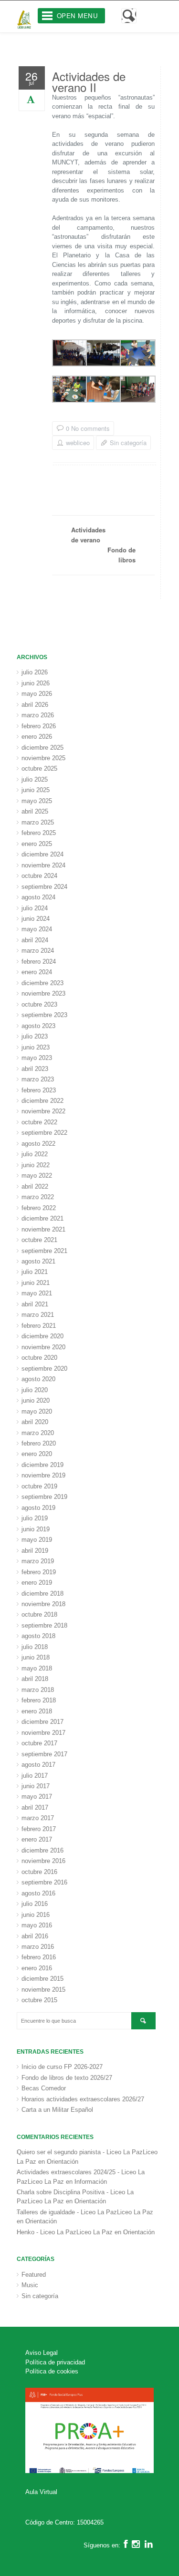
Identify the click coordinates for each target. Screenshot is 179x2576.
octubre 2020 (39, 1358)
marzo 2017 (38, 1818)
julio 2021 (35, 1272)
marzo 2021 (38, 1315)
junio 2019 (36, 1529)
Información (91, 2182)
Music (30, 2285)
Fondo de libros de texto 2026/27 (67, 2078)
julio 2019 (35, 1518)
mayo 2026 (37, 694)
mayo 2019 (37, 1540)
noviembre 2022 (43, 1111)
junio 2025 (36, 790)
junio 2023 (36, 1047)
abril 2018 (35, 1679)
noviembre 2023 (43, 993)
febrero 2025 (39, 833)
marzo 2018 (38, 1690)
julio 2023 (35, 1036)
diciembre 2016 (42, 1850)
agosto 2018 (38, 1636)
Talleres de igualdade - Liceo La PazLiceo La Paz (85, 2212)
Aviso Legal (42, 2353)
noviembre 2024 (43, 865)
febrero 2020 (39, 1443)
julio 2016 (35, 1904)
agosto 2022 (38, 1144)
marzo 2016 (38, 1947)
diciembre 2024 (42, 854)
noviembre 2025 (43, 758)
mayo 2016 (37, 1925)
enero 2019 (37, 1583)
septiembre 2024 (44, 887)
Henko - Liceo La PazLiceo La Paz (65, 2232)
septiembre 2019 (44, 1497)
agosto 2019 (38, 1508)
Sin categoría (128, 443)
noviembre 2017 (43, 1733)
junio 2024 (36, 919)
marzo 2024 (38, 951)
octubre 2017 (39, 1743)
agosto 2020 (38, 1379)
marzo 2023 (38, 1079)
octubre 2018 (39, 1614)
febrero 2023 (39, 1090)
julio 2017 (35, 1776)
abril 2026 (35, 705)
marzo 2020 (38, 1433)
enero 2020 (37, 1454)
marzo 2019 (38, 1561)
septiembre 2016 (44, 1882)
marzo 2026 (38, 715)
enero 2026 (37, 737)
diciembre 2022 (42, 1101)
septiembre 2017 (44, 1754)
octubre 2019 (39, 1486)
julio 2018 (35, 1647)
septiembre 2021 (44, 1251)
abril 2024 (35, 940)
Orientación (63, 2162)
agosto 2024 (38, 897)
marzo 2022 (38, 1197)
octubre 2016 (39, 1872)
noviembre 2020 (43, 1347)
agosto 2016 (38, 1893)
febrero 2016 (39, 1957)
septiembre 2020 (44, 1369)
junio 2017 (36, 1786)
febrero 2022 (39, 1208)
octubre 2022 (39, 1122)
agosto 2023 (38, 1026)
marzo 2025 (38, 822)
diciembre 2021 (42, 1218)
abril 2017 (35, 1807)
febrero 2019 (39, 1572)
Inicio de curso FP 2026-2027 (62, 2067)
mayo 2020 (37, 1411)
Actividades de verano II (89, 81)
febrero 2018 (39, 1700)
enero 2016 (37, 1968)
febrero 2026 (39, 726)
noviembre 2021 (43, 1229)
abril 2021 (35, 1304)
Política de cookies (52, 2371)
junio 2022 (36, 1165)
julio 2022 (35, 1154)
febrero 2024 (39, 962)
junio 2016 (36, 1915)
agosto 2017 (38, 1765)
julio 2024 (35, 908)
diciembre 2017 (42, 1722)
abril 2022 (35, 1186)
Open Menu (78, 15)
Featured (34, 2275)
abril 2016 (35, 1936)
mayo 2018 (37, 1668)
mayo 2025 (37, 801)
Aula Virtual (41, 2492)
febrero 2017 (39, 1829)
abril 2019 (35, 1551)
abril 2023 (35, 1069)
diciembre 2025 (42, 748)
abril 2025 (35, 811)
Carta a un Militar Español (57, 2110)
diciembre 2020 (42, 1336)
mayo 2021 (37, 1293)
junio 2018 (36, 1657)
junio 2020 (36, 1400)
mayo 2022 (37, 1176)
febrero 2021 (39, 1326)
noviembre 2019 (43, 1475)
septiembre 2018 (44, 1625)
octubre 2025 (39, 769)
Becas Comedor (44, 2088)
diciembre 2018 (42, 1593)
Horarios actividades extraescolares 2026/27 (83, 2099)
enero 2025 (37, 844)
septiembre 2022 (44, 1133)
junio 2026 (36, 683)
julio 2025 (35, 779)
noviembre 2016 (43, 1861)
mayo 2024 (37, 929)
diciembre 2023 (42, 983)
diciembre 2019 (42, 1465)
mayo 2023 (37, 1058)
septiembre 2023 (44, 1015)
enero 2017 (37, 1839)
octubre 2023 (39, 1004)
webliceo (78, 443)
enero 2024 (37, 972)
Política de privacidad (55, 2362)
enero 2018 (37, 1711)
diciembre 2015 (42, 1979)
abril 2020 (35, 1422)
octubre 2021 (39, 1240)
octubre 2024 (39, 876)
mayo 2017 (37, 1797)
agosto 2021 (38, 1261)
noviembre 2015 (43, 1990)
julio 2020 (35, 1390)
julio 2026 (35, 672)
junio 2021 (36, 1283)
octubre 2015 (39, 2000)
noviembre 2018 (43, 1604)
